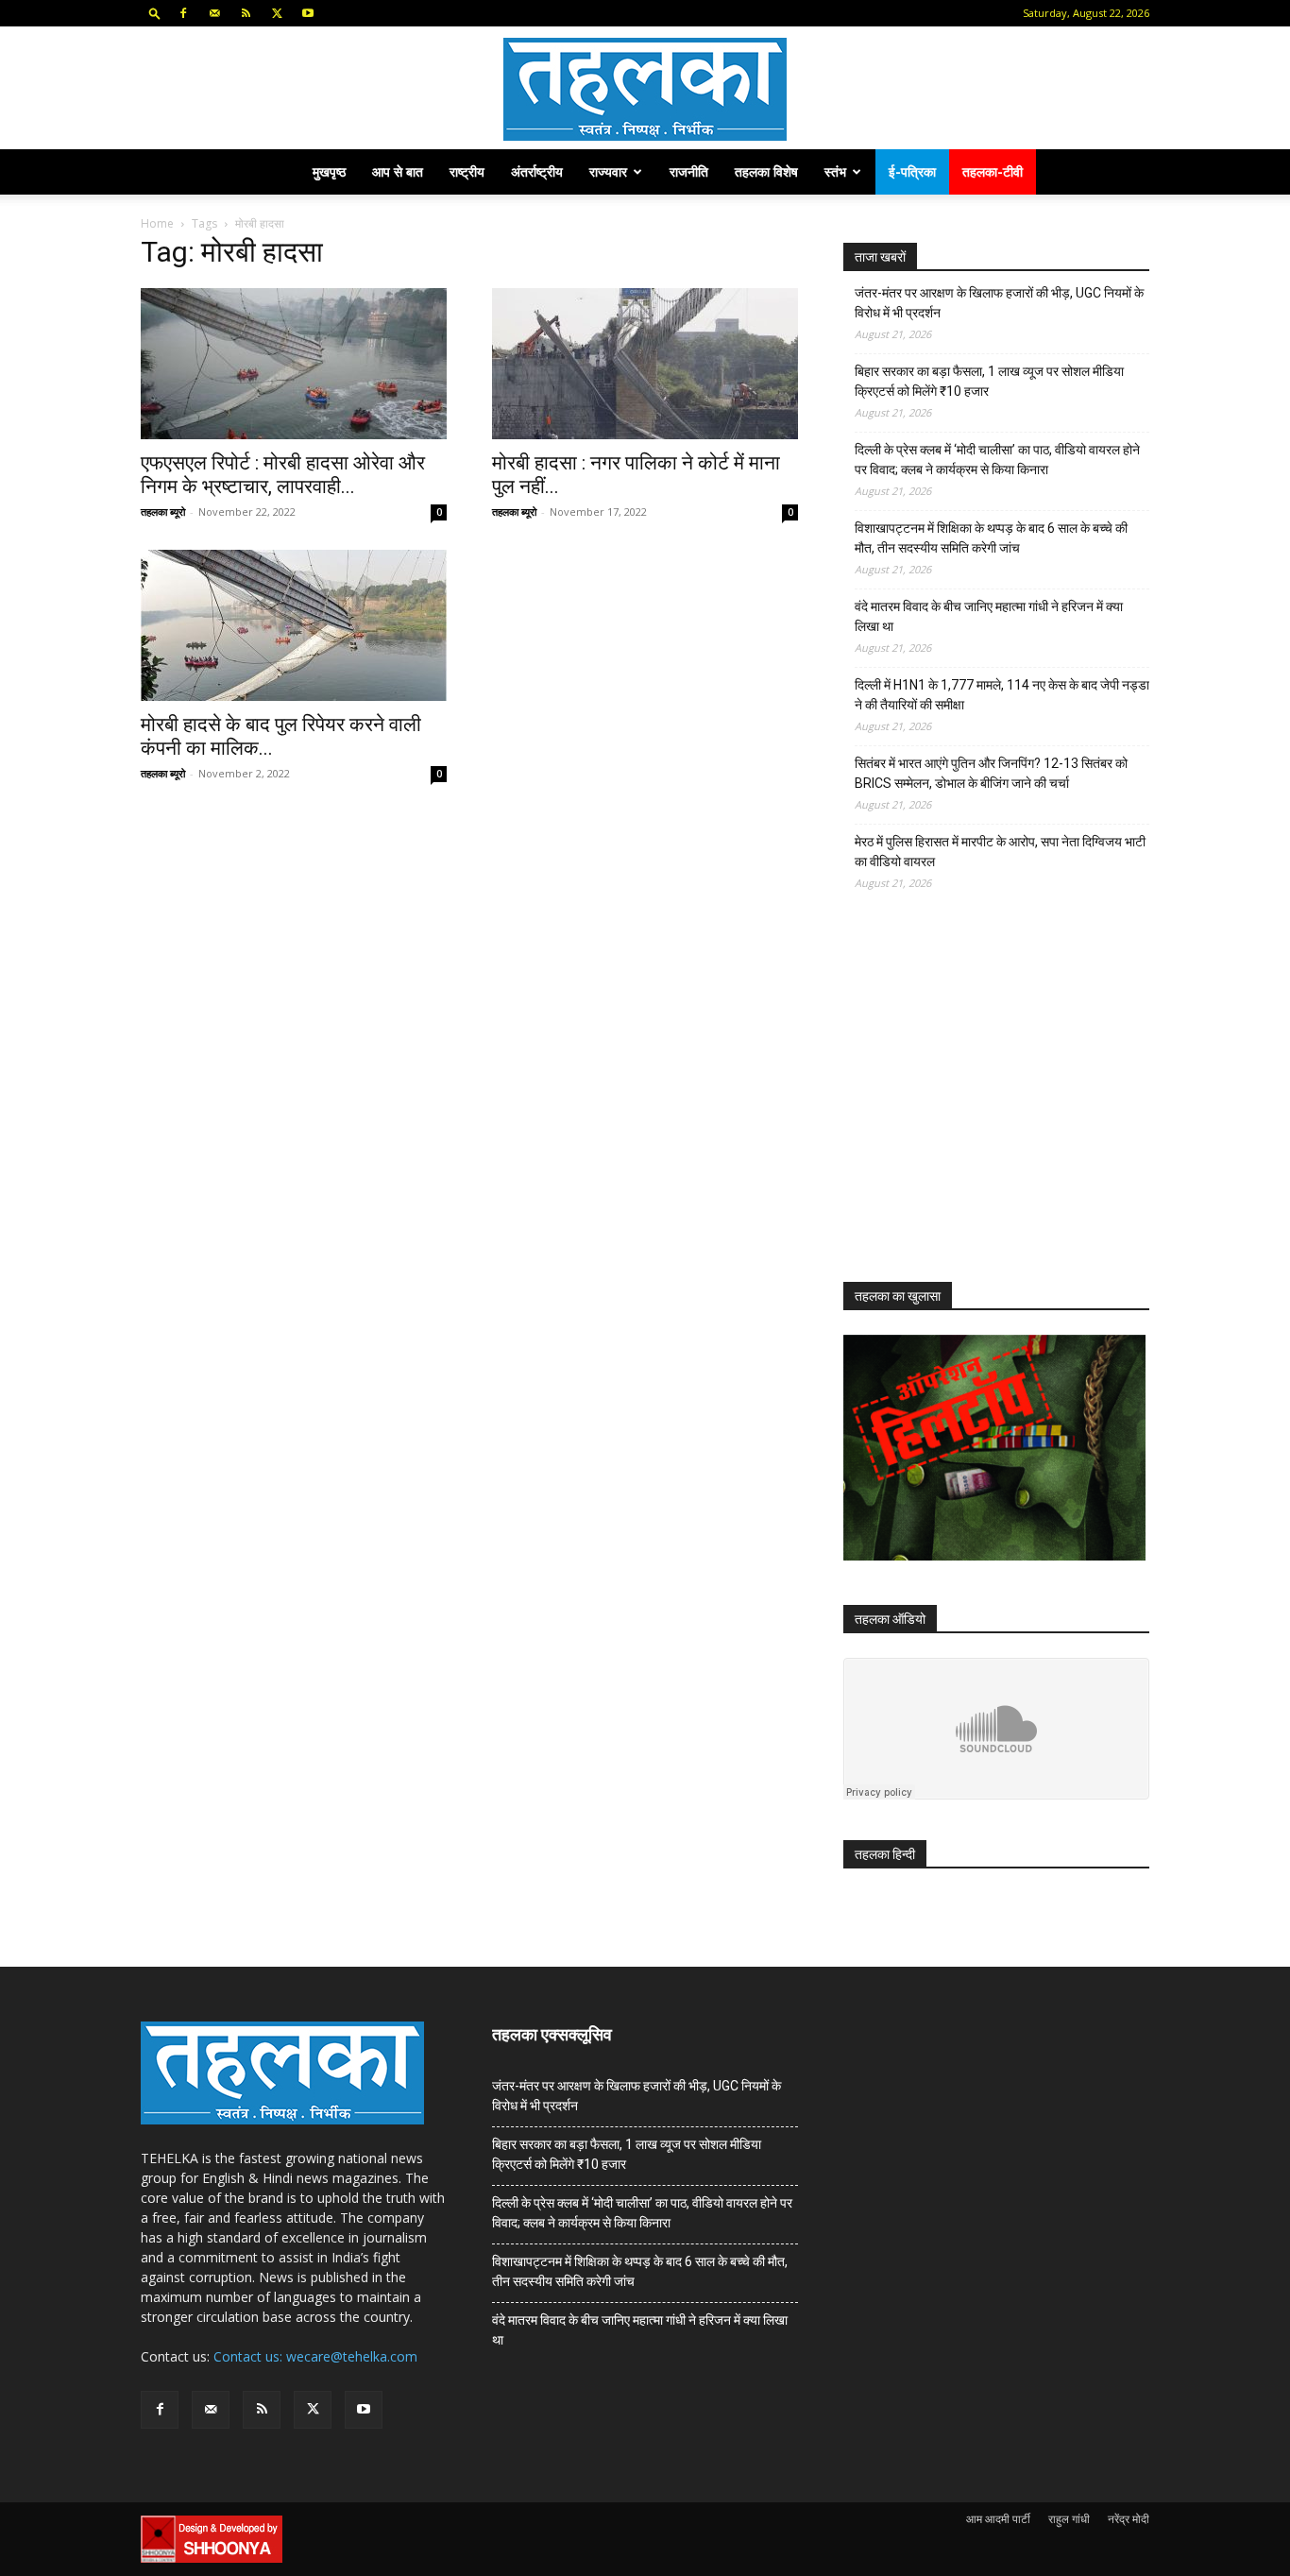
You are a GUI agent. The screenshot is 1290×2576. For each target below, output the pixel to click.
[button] (155, 13)
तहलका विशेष (766, 171)
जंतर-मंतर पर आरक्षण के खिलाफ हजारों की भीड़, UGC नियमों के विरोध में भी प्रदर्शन (999, 303)
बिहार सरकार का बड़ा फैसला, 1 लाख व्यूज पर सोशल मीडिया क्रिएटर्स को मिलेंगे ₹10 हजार (989, 381)
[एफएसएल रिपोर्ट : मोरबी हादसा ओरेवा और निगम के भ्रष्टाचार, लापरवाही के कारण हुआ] (294, 364)
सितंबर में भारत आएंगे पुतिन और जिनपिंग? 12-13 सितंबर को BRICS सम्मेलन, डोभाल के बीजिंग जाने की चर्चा (991, 773)
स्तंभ (835, 171)
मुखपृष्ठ (329, 171)
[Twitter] (277, 13)
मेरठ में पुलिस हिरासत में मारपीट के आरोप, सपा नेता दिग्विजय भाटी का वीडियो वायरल (1000, 852)
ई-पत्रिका (912, 171)
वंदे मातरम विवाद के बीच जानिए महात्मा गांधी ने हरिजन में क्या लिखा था (989, 616)
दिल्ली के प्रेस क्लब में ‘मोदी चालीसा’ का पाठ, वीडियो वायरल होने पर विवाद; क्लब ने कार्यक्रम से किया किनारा (997, 460)
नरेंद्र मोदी (1129, 2519)
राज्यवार (608, 171)
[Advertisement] (985, 1103)
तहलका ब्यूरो (163, 512)
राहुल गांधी (1069, 2519)
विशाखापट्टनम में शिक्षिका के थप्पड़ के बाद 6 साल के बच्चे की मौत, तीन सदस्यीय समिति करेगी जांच (991, 538)
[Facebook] (183, 13)
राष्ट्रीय (467, 171)
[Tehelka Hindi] (645, 89)
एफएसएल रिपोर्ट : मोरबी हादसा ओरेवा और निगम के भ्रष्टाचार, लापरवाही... (283, 475)
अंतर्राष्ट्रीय (537, 171)
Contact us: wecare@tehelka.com (315, 2356)
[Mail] (214, 13)
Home (157, 223)
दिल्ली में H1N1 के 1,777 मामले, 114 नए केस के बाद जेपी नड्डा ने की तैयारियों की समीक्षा (1002, 695)
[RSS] (246, 13)
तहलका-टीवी (993, 171)
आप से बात (398, 171)
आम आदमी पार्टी (998, 2519)
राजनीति (689, 171)
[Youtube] (308, 13)
